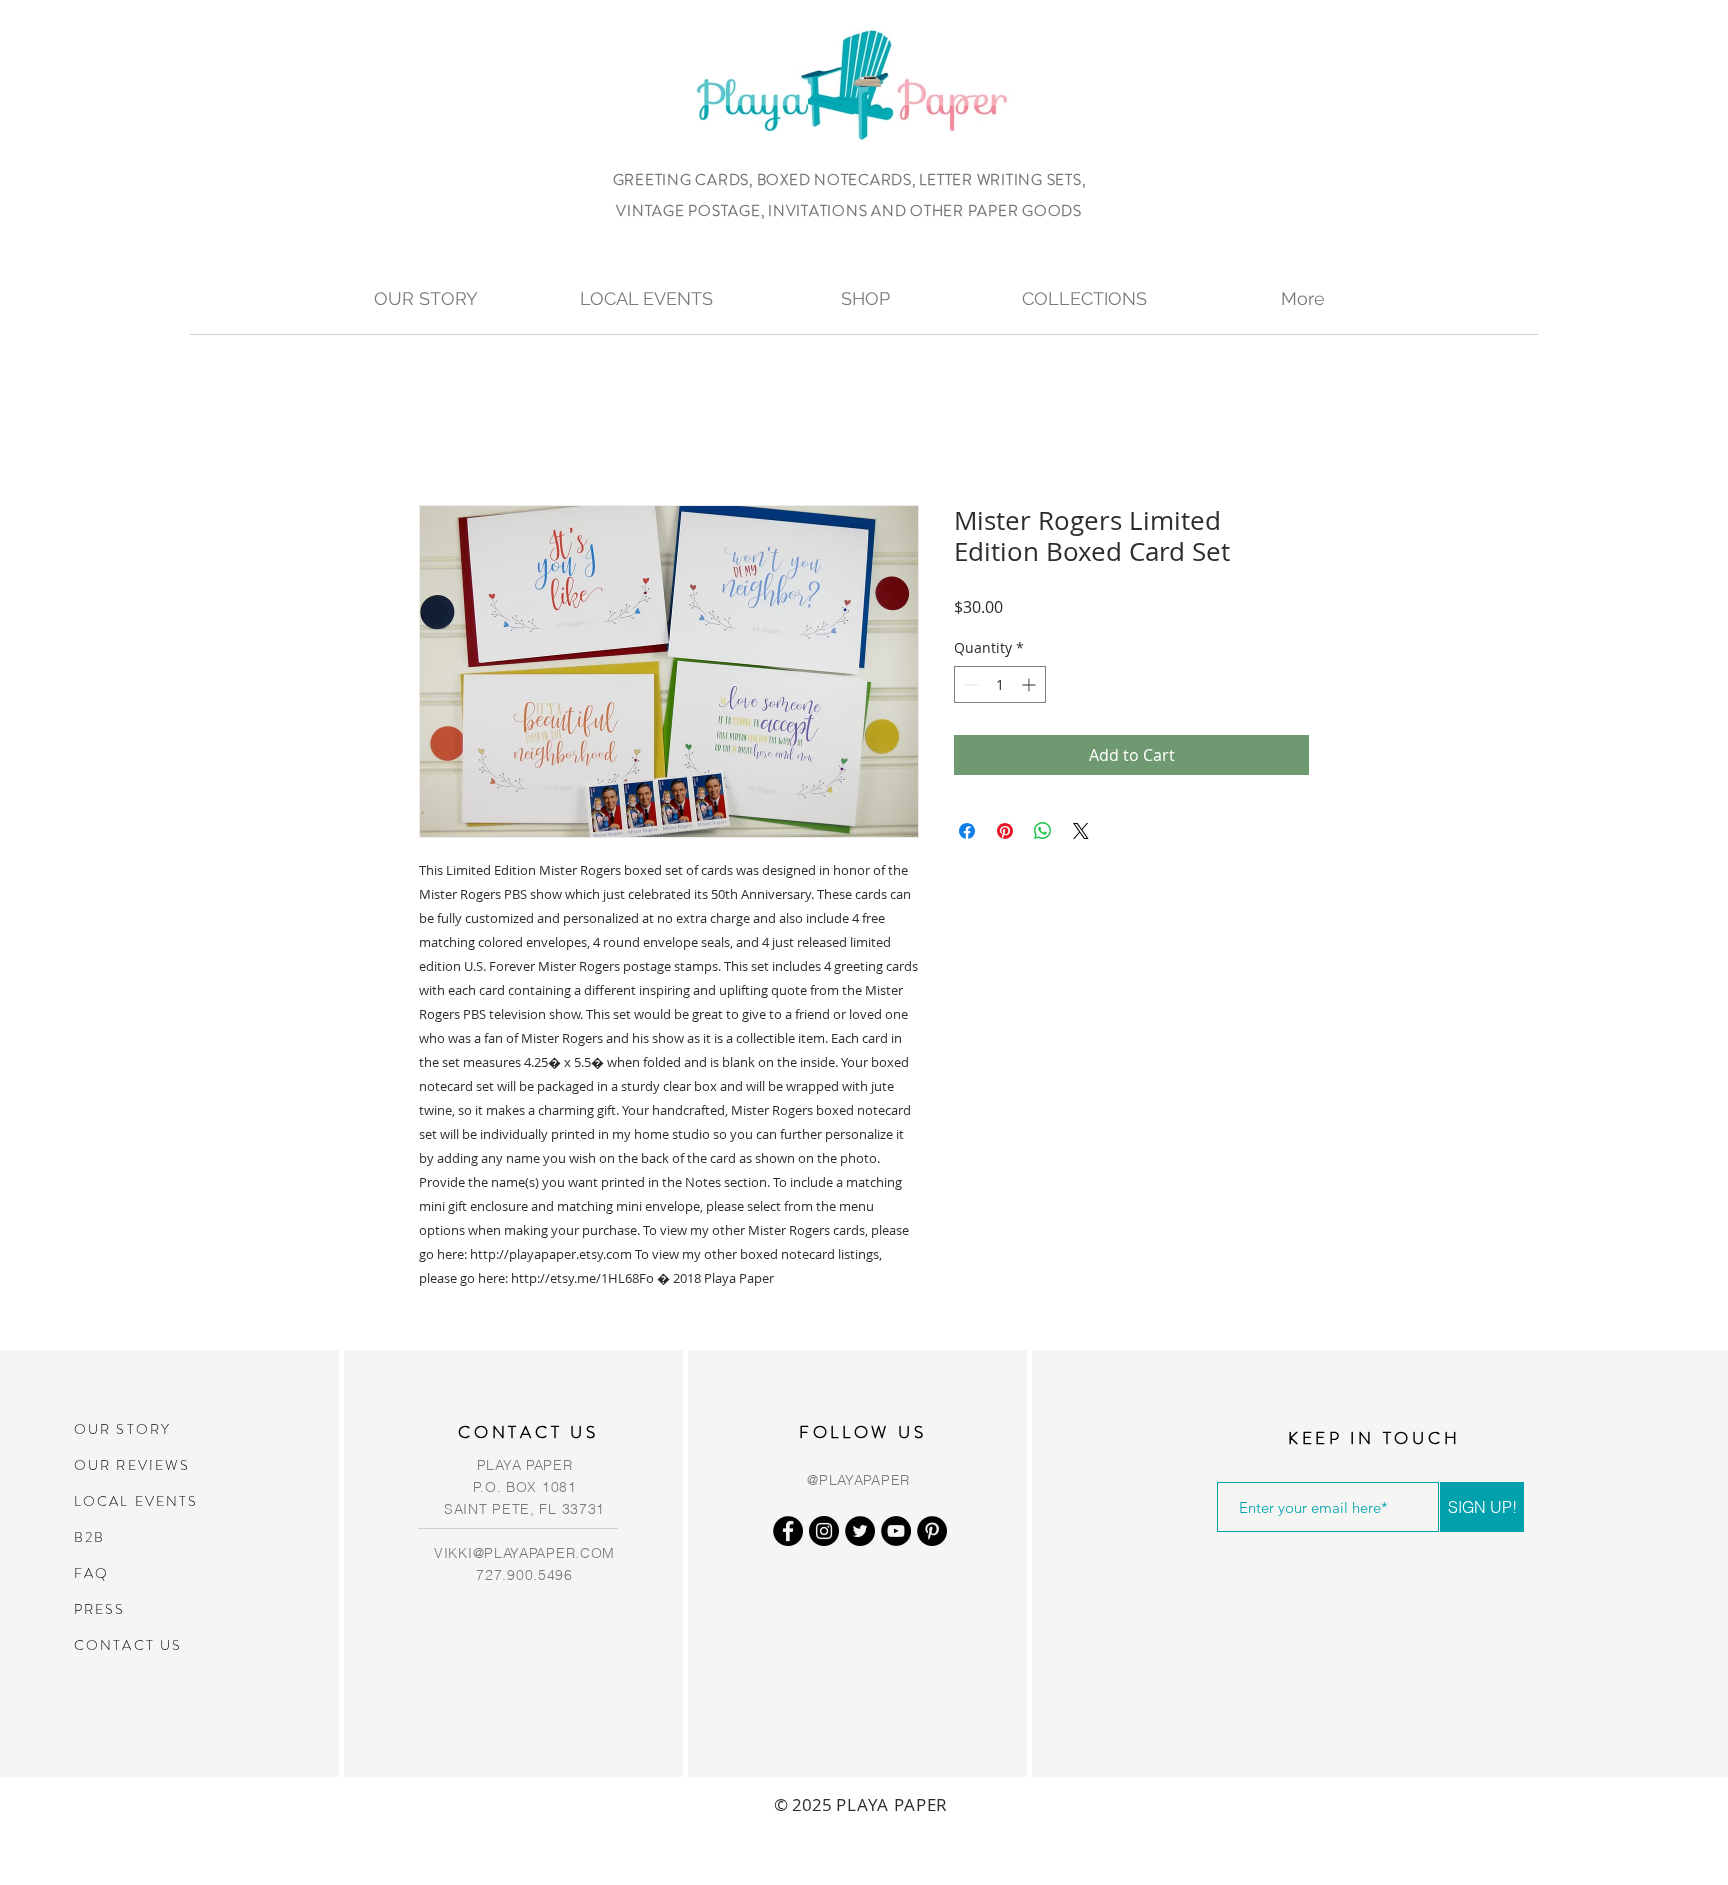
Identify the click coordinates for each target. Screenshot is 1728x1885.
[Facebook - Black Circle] (788, 1531)
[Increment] (1030, 684)
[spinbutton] (1000, 684)
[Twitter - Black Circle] (860, 1531)
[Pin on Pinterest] (1005, 831)
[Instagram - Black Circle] (824, 1531)
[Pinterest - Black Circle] (932, 1531)
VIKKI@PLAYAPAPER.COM (524, 1553)
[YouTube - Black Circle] (896, 1531)
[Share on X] (1081, 831)
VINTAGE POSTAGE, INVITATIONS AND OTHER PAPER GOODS (849, 211)
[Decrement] (969, 684)
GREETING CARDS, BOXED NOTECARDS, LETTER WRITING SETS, (849, 180)
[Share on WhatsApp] (1043, 831)
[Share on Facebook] (967, 831)
